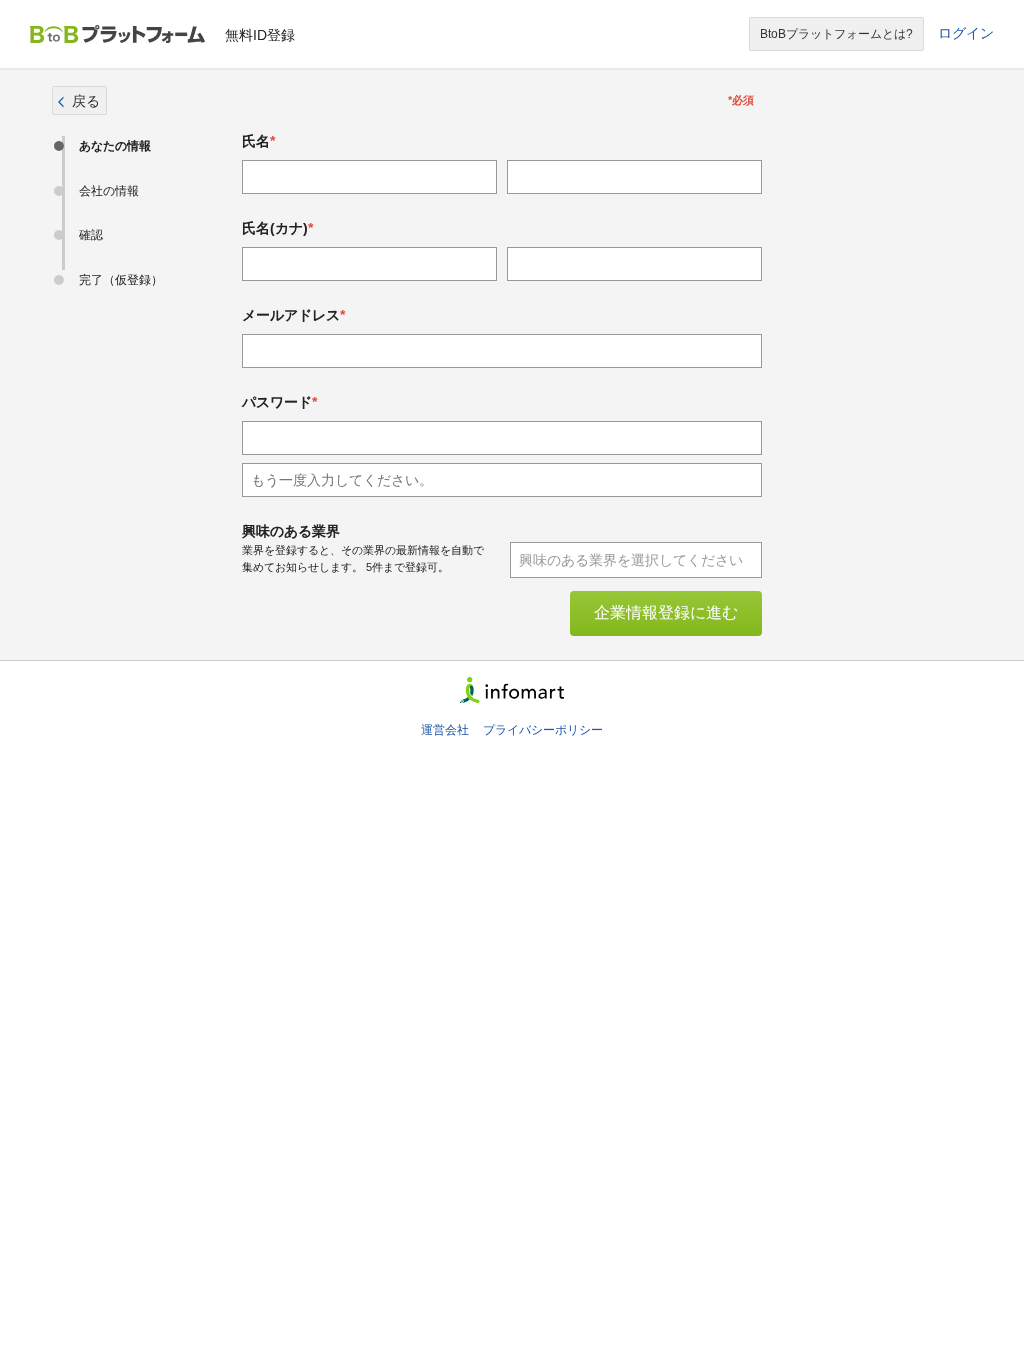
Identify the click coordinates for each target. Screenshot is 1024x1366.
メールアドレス (291, 315)
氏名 (256, 141)
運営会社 (445, 730)
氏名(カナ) (275, 228)
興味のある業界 (291, 531)
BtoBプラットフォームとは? (836, 34)
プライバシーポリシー (543, 730)
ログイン (966, 33)
